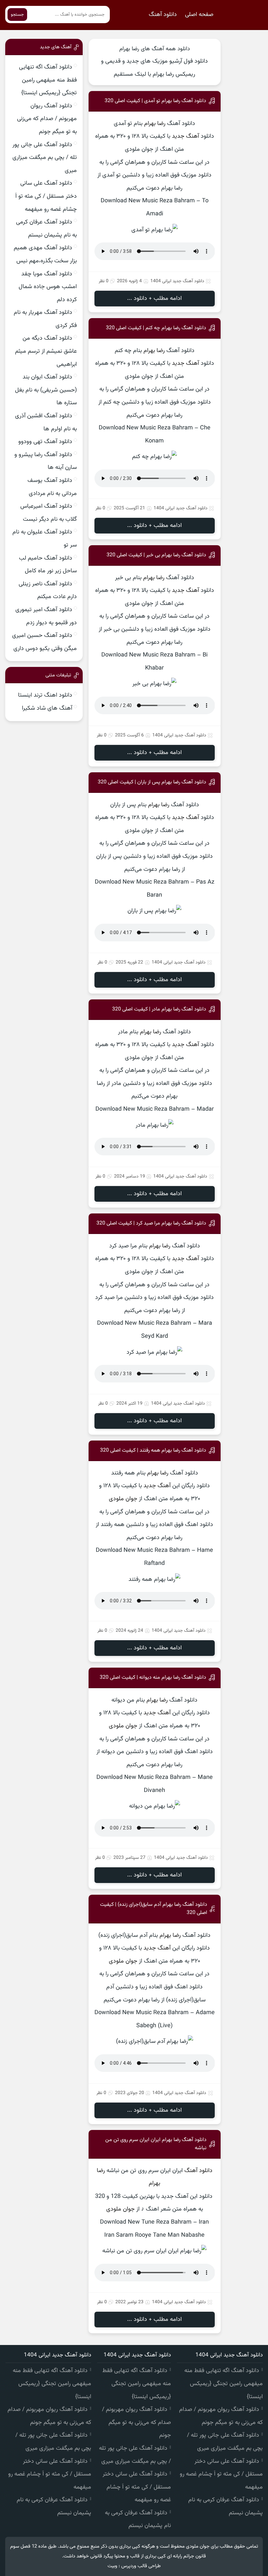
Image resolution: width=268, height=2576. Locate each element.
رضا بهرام (155, 124)
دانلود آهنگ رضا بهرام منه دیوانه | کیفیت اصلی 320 (153, 1678)
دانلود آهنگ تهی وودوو (45, 442)
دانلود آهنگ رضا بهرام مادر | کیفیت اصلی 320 (159, 1009)
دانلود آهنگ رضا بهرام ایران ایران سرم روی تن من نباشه (156, 2144)
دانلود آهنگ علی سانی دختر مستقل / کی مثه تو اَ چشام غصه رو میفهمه (46, 196)
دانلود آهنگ (163, 15)
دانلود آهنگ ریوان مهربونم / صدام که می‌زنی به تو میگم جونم (47, 119)
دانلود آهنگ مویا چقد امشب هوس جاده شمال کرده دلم (48, 287)
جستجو (17, 15)
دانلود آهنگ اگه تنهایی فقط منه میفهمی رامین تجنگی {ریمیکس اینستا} (48, 80)
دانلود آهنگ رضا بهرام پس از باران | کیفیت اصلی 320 (152, 782)
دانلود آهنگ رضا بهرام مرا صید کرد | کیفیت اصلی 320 (151, 1223)
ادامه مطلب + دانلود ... (154, 299)
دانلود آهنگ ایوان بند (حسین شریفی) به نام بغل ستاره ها (46, 390)
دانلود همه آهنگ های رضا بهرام (155, 49)
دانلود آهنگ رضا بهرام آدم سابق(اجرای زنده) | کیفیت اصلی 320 (154, 1909)
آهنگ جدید (185, 136)
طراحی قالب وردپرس (141, 2566)
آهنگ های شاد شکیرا (47, 708)
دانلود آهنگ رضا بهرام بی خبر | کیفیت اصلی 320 (156, 555)
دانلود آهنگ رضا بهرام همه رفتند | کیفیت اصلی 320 (153, 1450)
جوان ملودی (123, 1499)
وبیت (112, 2566)
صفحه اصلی (199, 15)
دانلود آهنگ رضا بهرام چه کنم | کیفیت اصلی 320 (156, 328)
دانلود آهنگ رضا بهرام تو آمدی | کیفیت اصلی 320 (155, 101)
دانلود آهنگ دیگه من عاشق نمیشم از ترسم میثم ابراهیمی (46, 351)
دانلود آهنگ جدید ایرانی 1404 (177, 281)
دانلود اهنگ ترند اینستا (45, 695)
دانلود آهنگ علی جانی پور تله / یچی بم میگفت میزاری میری (45, 158)
